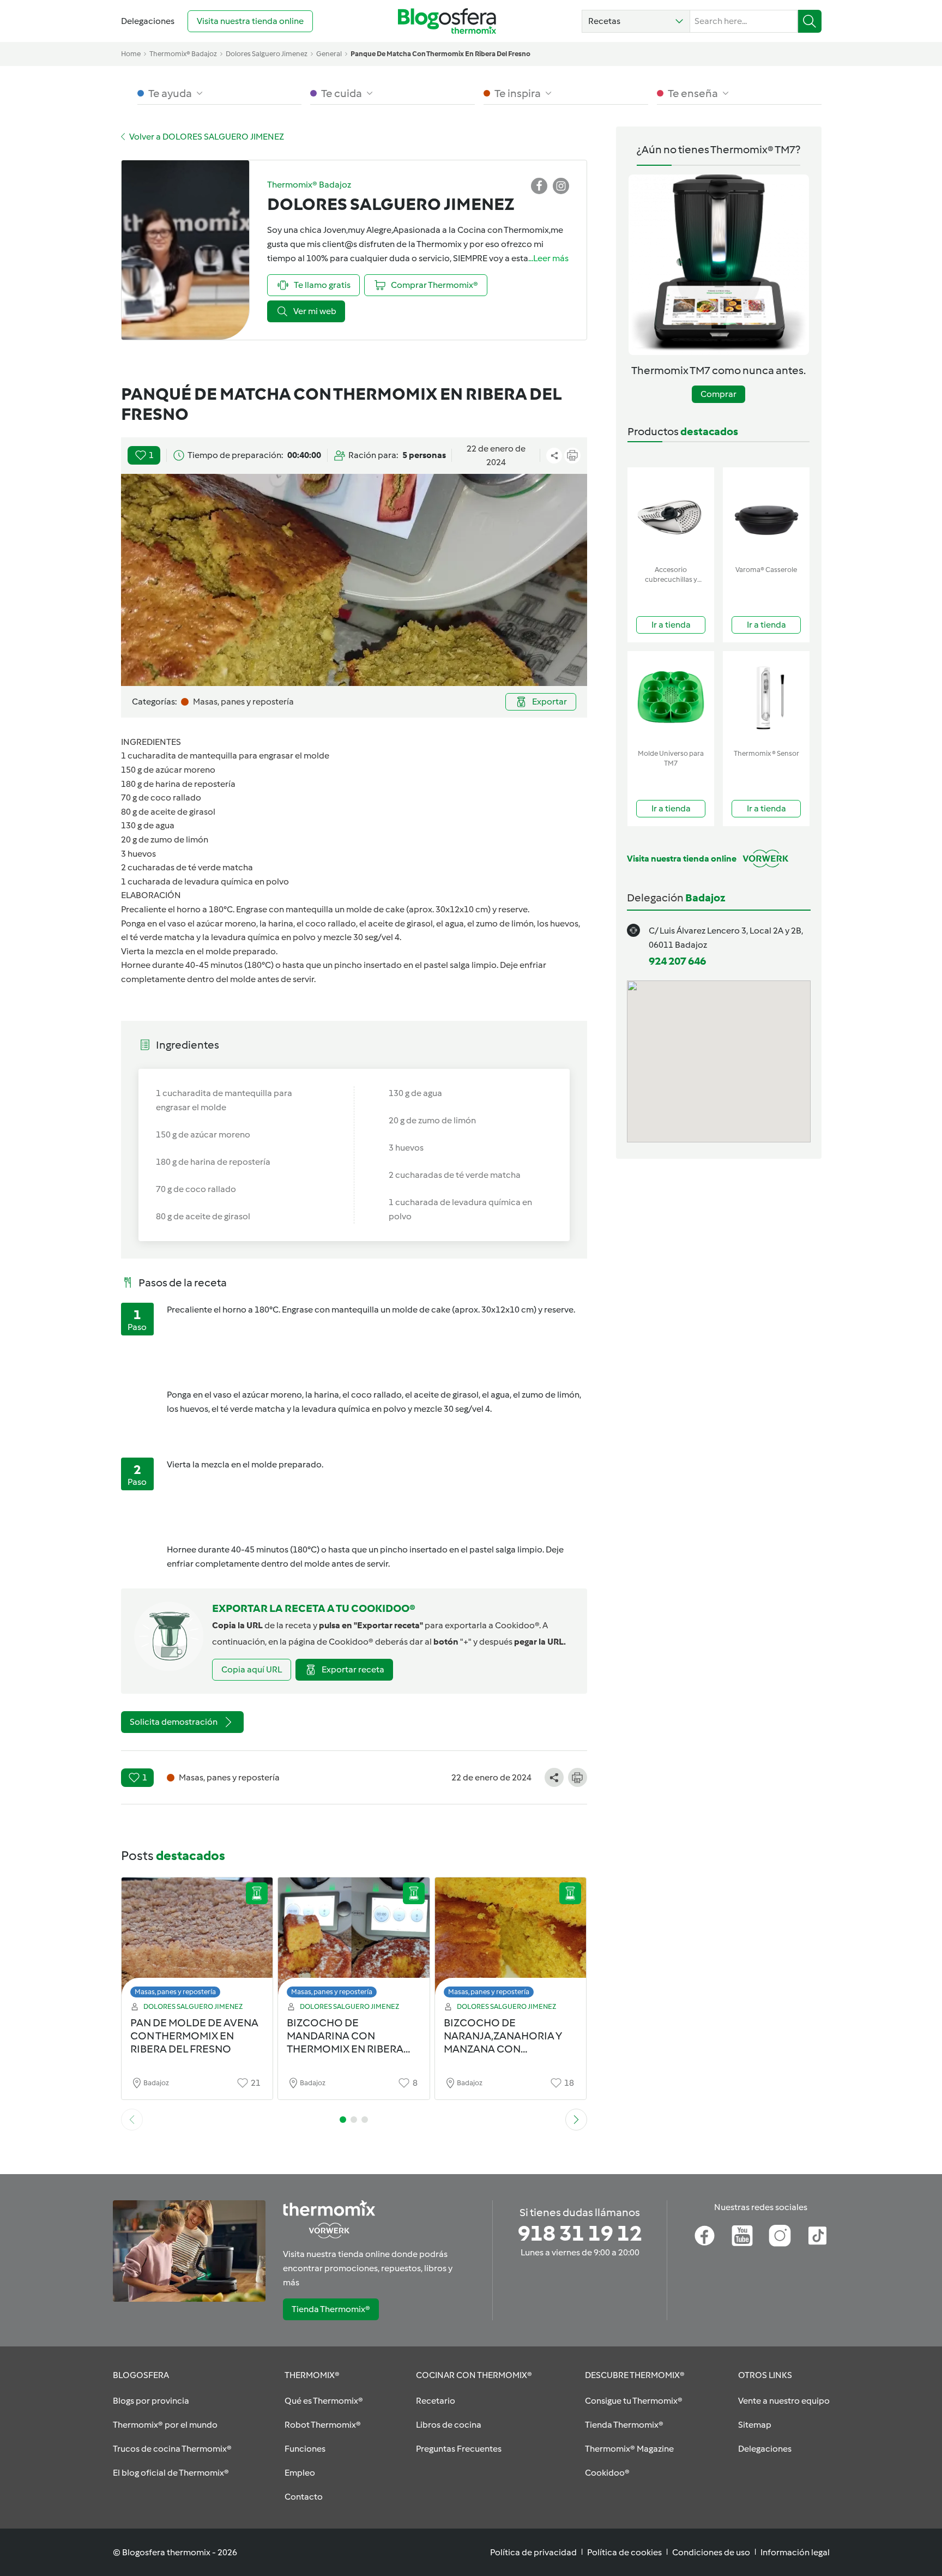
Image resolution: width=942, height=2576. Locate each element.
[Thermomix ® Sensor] (766, 698)
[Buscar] (810, 21)
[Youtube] (742, 2236)
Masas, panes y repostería (175, 1992)
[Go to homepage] (447, 21)
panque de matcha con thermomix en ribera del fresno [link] (440, 54)
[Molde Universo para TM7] (671, 698)
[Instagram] (780, 2236)
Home (131, 54)
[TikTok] (817, 2236)
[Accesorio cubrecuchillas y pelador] (671, 514)
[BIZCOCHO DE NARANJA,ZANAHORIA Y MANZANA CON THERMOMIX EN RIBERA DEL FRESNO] (511, 1940)
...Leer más (548, 258)
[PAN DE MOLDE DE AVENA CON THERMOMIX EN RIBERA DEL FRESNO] (197, 1940)
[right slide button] (576, 2120)
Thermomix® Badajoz (183, 54)
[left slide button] (132, 2120)
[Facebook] (705, 2236)
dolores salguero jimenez (267, 54)
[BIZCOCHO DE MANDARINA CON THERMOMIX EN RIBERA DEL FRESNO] (354, 1940)
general (329, 54)
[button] (636, 21)
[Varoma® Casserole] (766, 514)
